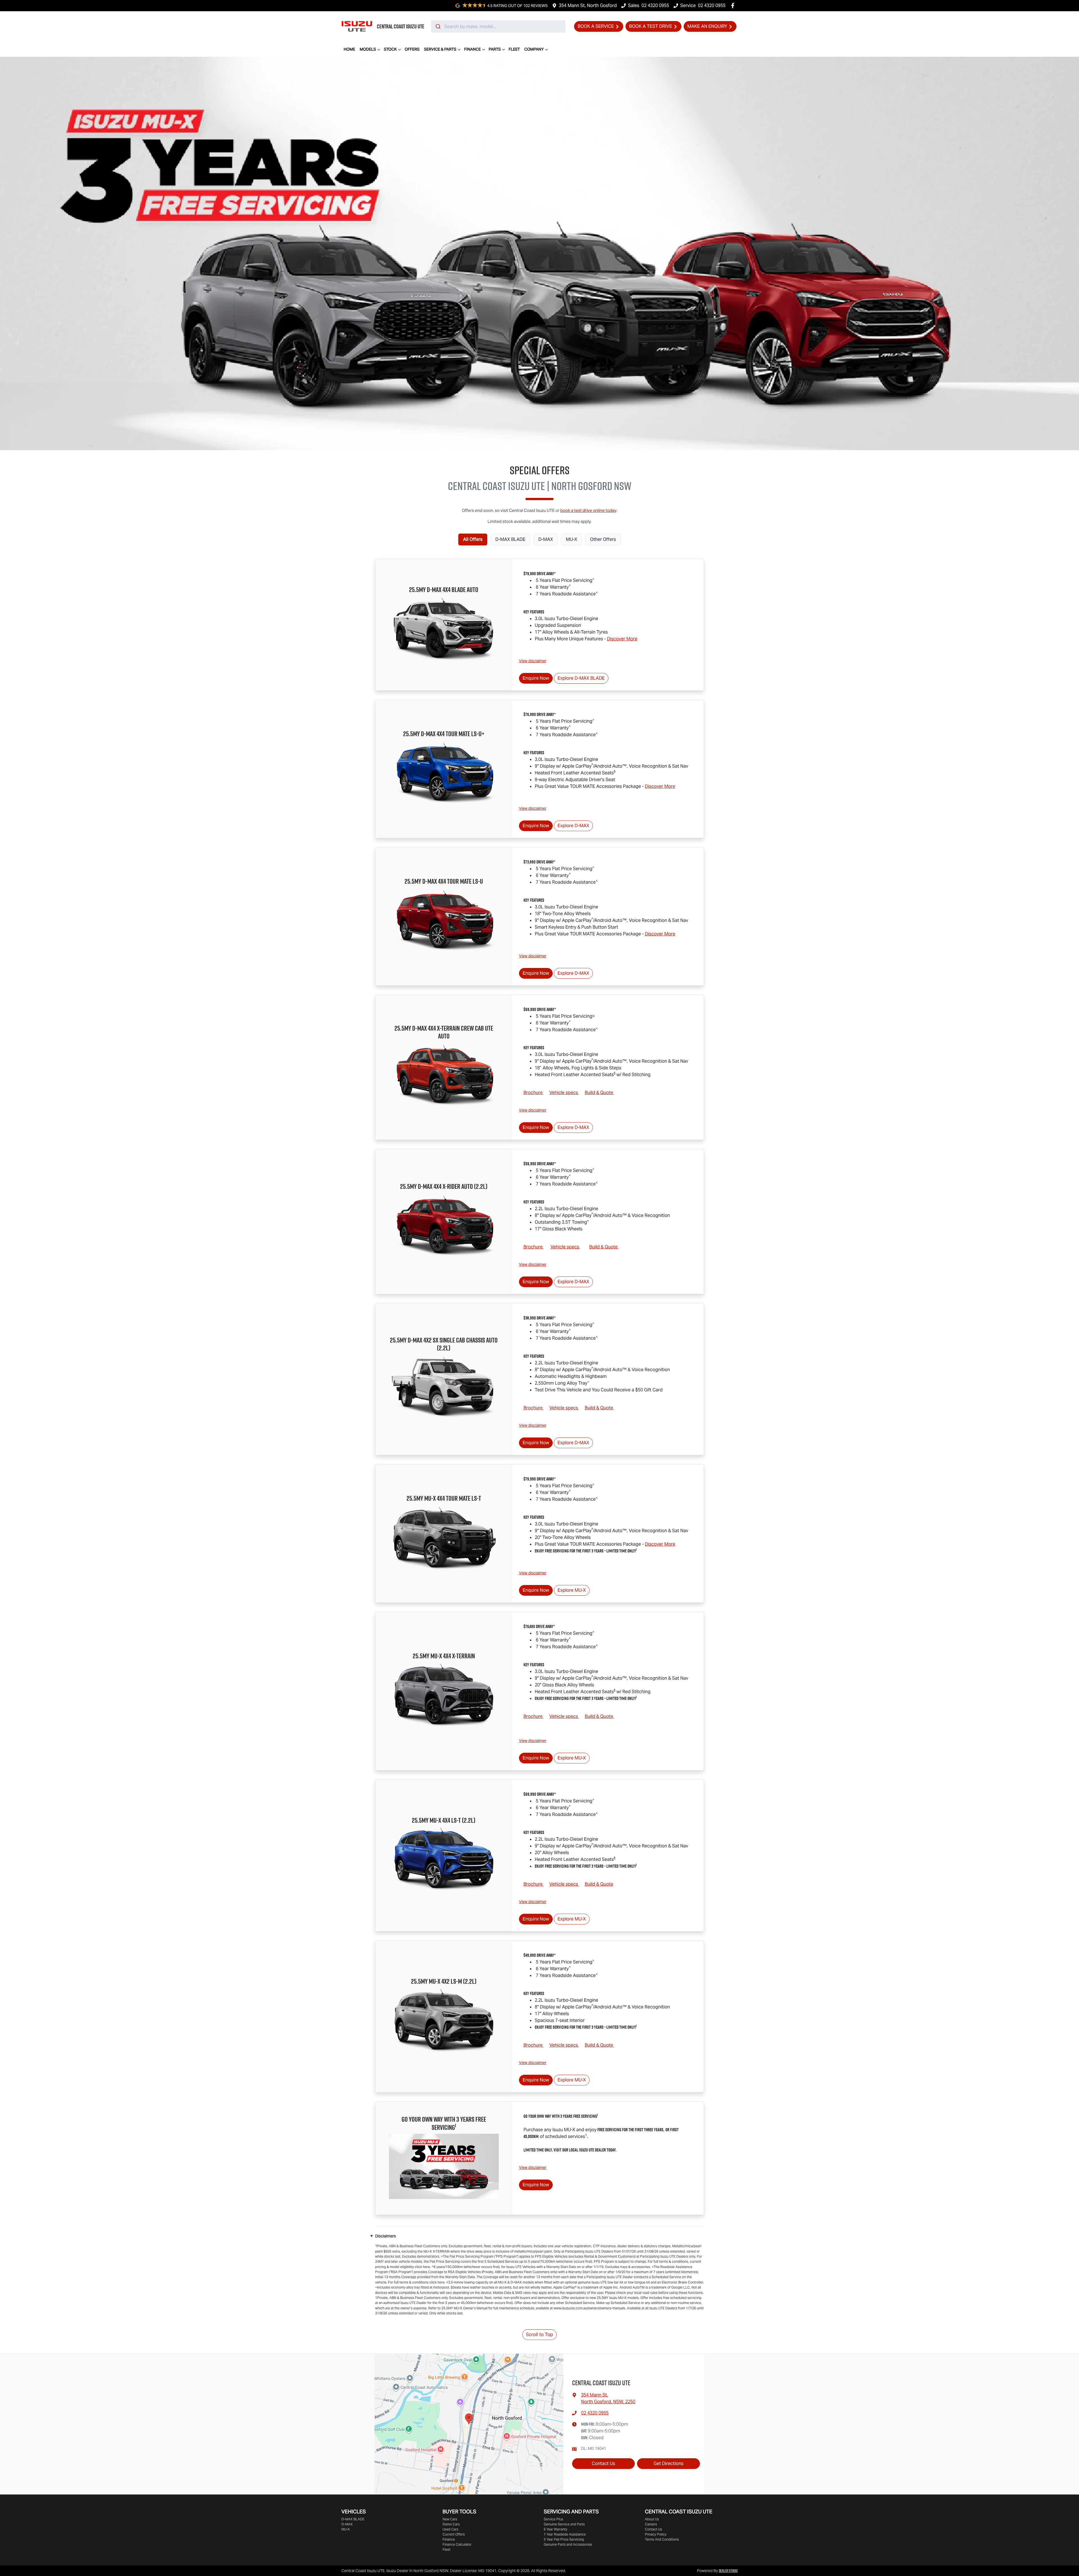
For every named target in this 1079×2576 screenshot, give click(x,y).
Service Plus (553, 2519)
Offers (412, 49)
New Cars (450, 2519)
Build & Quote (599, 1093)
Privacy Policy (656, 2534)
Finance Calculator (457, 2544)
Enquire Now (536, 678)
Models (368, 49)
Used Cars (450, 2529)
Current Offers (454, 2534)
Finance (472, 49)
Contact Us (603, 2463)
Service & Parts (440, 49)
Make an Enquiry (707, 26)
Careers (651, 2524)
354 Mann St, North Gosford (588, 5)
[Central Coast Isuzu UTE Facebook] (734, 5)
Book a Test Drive (651, 26)
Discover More (622, 639)
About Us (652, 2519)
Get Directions (668, 2463)
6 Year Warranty (556, 2529)
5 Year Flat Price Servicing (564, 2539)
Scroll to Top (539, 2334)
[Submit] (438, 26)
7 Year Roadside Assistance (565, 2534)
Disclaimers (386, 2236)
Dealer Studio (728, 2571)
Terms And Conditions (662, 2539)
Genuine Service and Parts (564, 2524)
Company (534, 49)
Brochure (534, 1093)
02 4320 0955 (655, 5)
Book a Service (596, 26)
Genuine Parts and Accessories (568, 2544)
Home (349, 49)
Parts (495, 49)
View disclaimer (533, 661)
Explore (581, 678)
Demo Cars (451, 2524)
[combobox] (498, 26)
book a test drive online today (588, 510)
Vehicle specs (564, 1093)
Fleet (514, 49)
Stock (390, 49)
